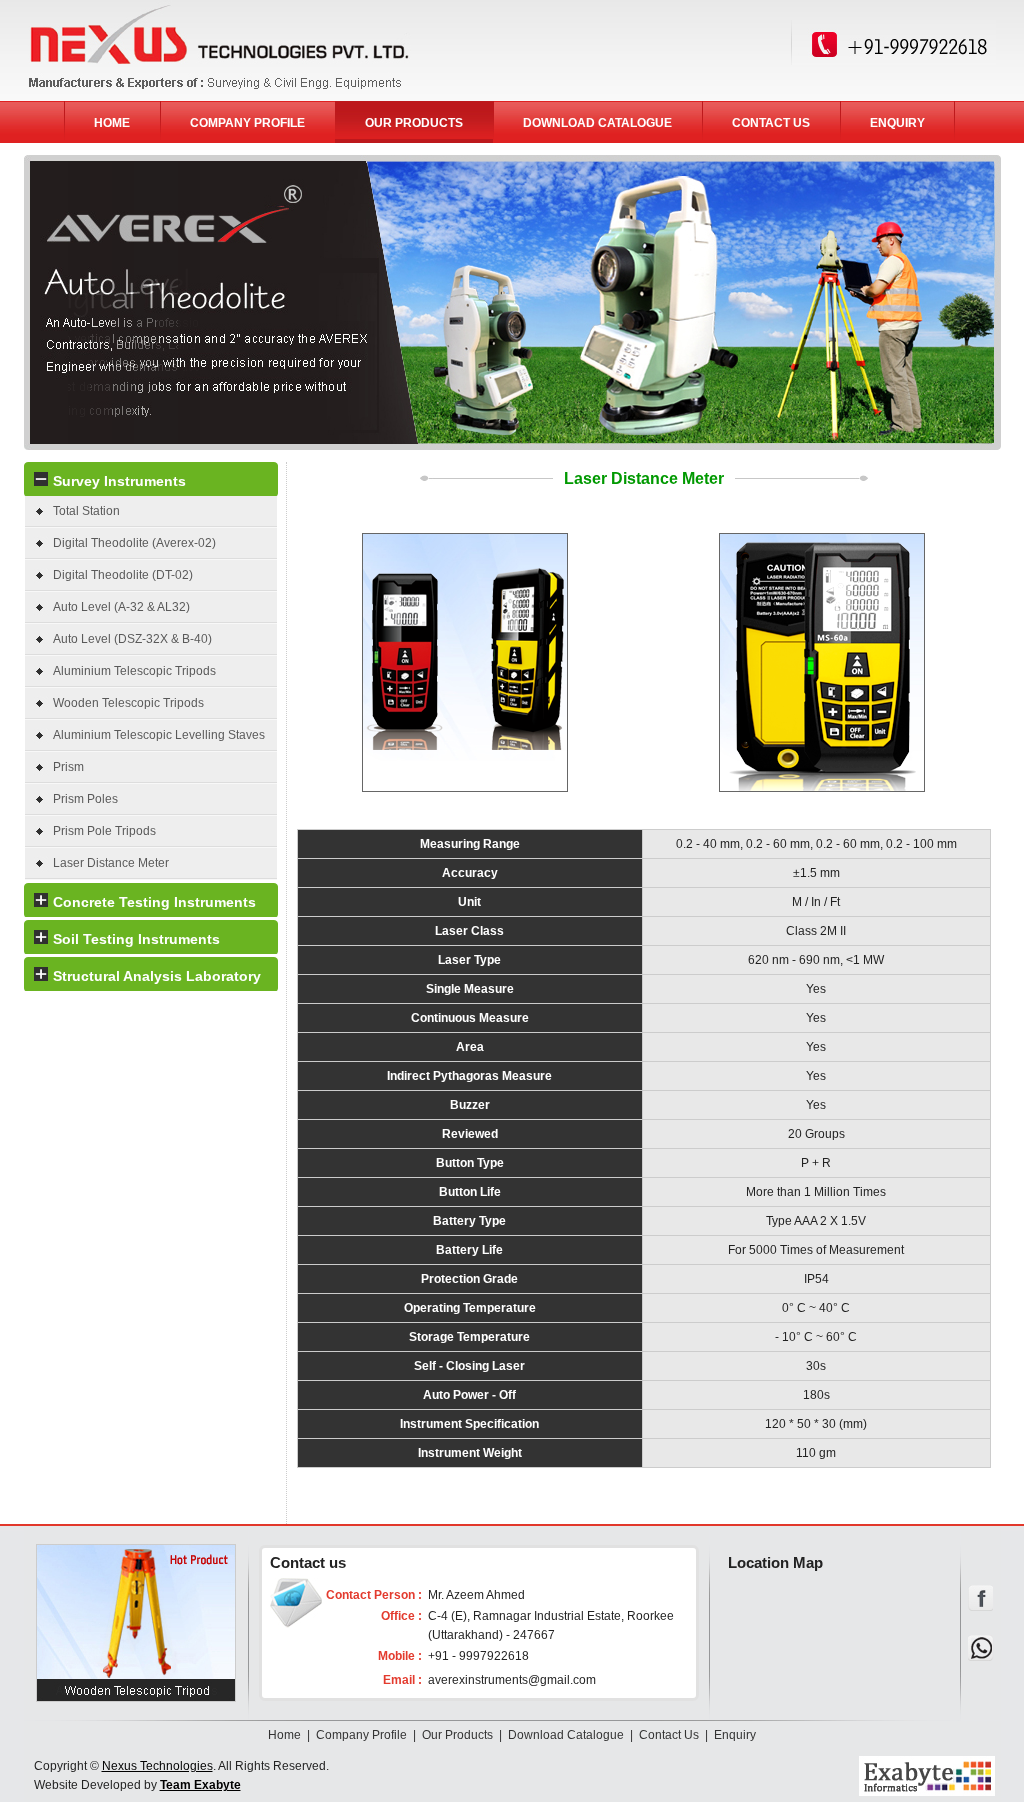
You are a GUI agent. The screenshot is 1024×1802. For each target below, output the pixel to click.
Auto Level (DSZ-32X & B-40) (132, 639)
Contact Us (669, 1735)
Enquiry (735, 1735)
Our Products (457, 1735)
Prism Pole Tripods (104, 831)
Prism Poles (85, 799)
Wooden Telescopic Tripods (128, 703)
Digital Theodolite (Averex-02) (134, 543)
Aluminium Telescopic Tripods (134, 671)
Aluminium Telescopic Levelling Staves (159, 735)
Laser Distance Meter (111, 863)
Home (284, 1735)
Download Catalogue (566, 1735)
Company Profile (361, 1735)
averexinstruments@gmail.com (512, 1680)
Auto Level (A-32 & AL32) (121, 607)
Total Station (86, 511)
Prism (68, 767)
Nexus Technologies (157, 1766)
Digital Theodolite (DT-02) (123, 575)
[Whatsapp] (981, 1657)
